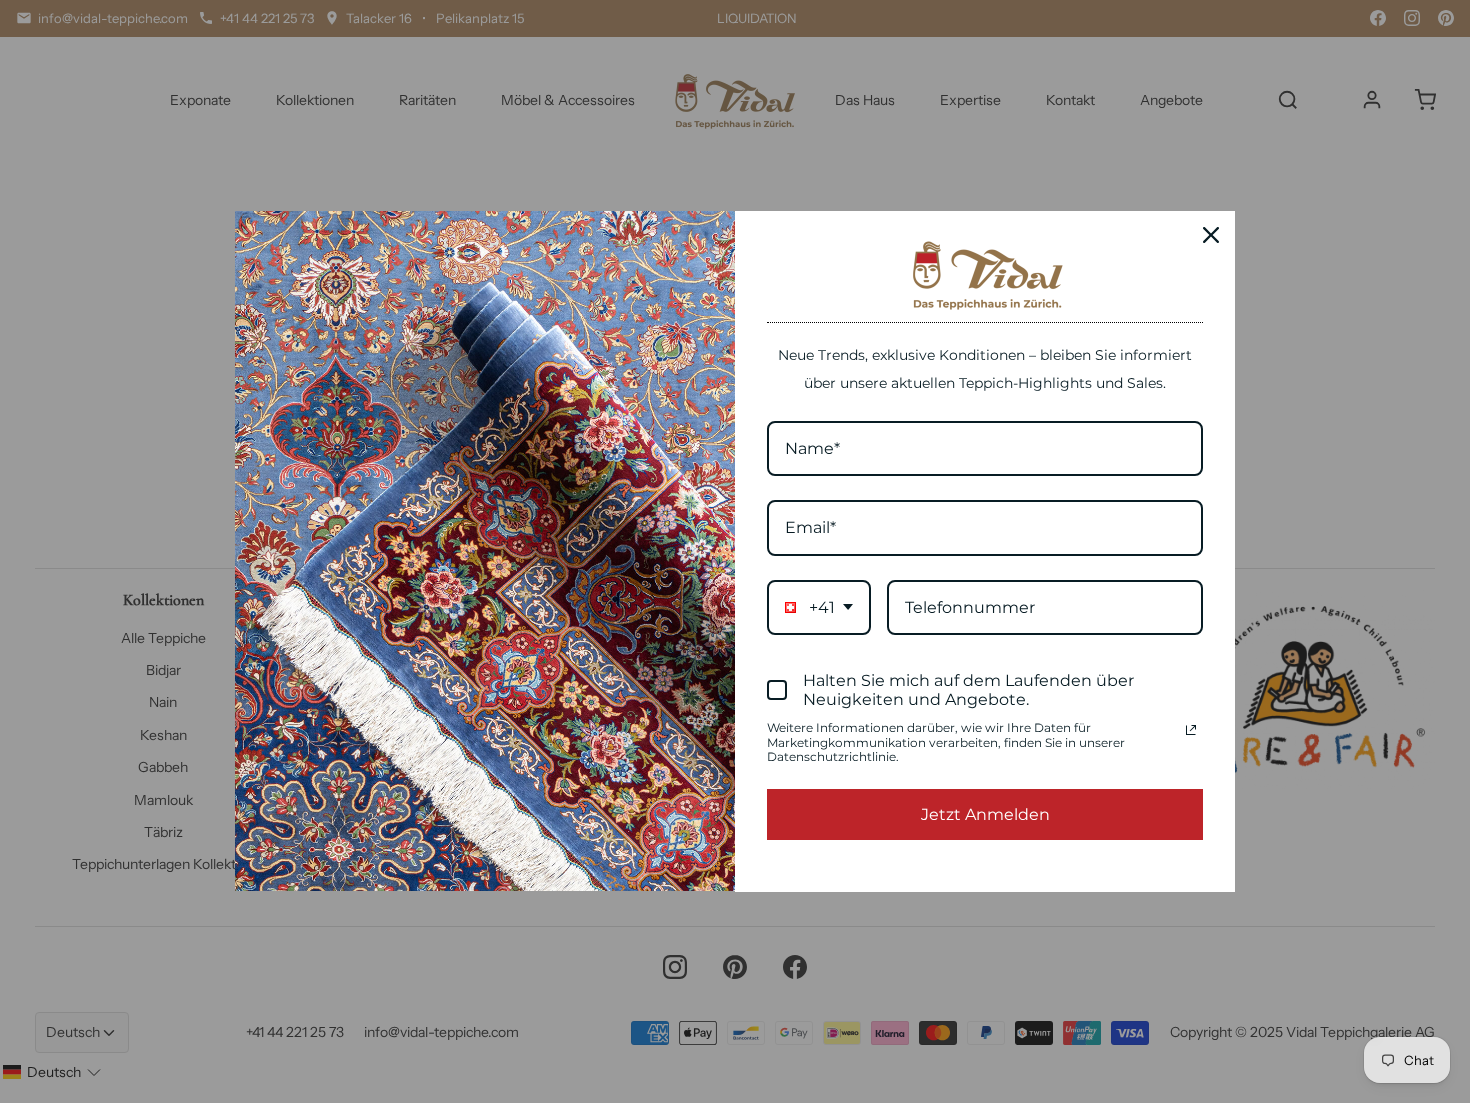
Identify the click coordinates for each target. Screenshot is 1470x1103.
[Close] (1211, 235)
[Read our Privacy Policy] (1191, 730)
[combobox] (819, 607)
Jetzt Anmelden (985, 814)
